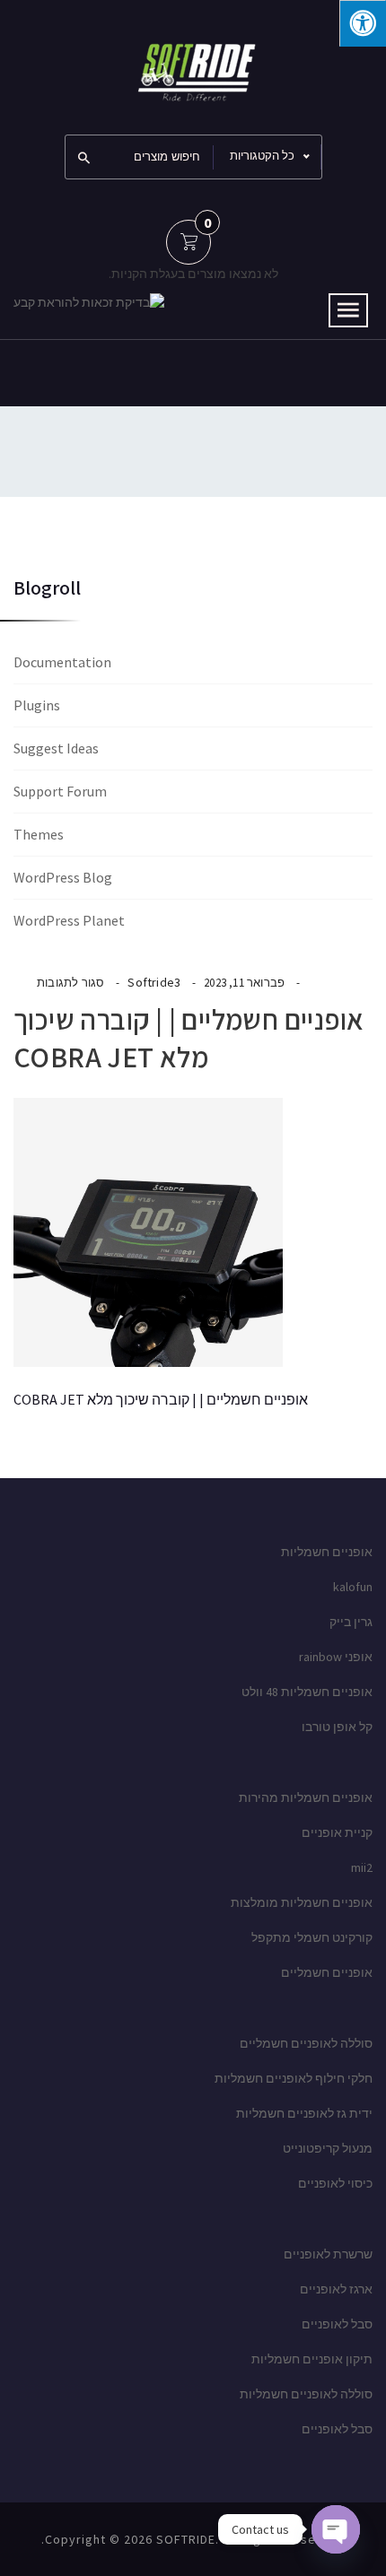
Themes (39, 834)
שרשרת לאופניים (328, 2254)
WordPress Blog (63, 877)
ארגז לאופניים (336, 2289)
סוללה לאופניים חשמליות (306, 2394)
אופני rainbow (336, 1657)
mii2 (362, 1867)
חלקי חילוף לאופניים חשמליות (294, 2078)
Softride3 (154, 982)
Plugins (37, 705)
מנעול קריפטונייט (328, 2148)
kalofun (353, 1587)
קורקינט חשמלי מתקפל (312, 1937)
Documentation (62, 662)
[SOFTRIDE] (193, 65)
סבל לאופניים (337, 2324)
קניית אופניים (337, 1832)
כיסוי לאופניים (335, 2183)
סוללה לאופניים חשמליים (306, 2043)
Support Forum (60, 791)
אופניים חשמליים (327, 1972)
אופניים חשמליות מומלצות (302, 1902)
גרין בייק (351, 1622)
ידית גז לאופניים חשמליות (304, 2113)
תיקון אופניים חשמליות (312, 2359)
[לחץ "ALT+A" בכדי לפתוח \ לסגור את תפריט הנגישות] (363, 23)
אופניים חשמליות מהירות (306, 1797)
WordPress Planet (69, 920)
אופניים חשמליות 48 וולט (307, 1692)
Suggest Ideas (56, 748)
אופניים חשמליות (327, 1552)
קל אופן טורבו (337, 1727)
